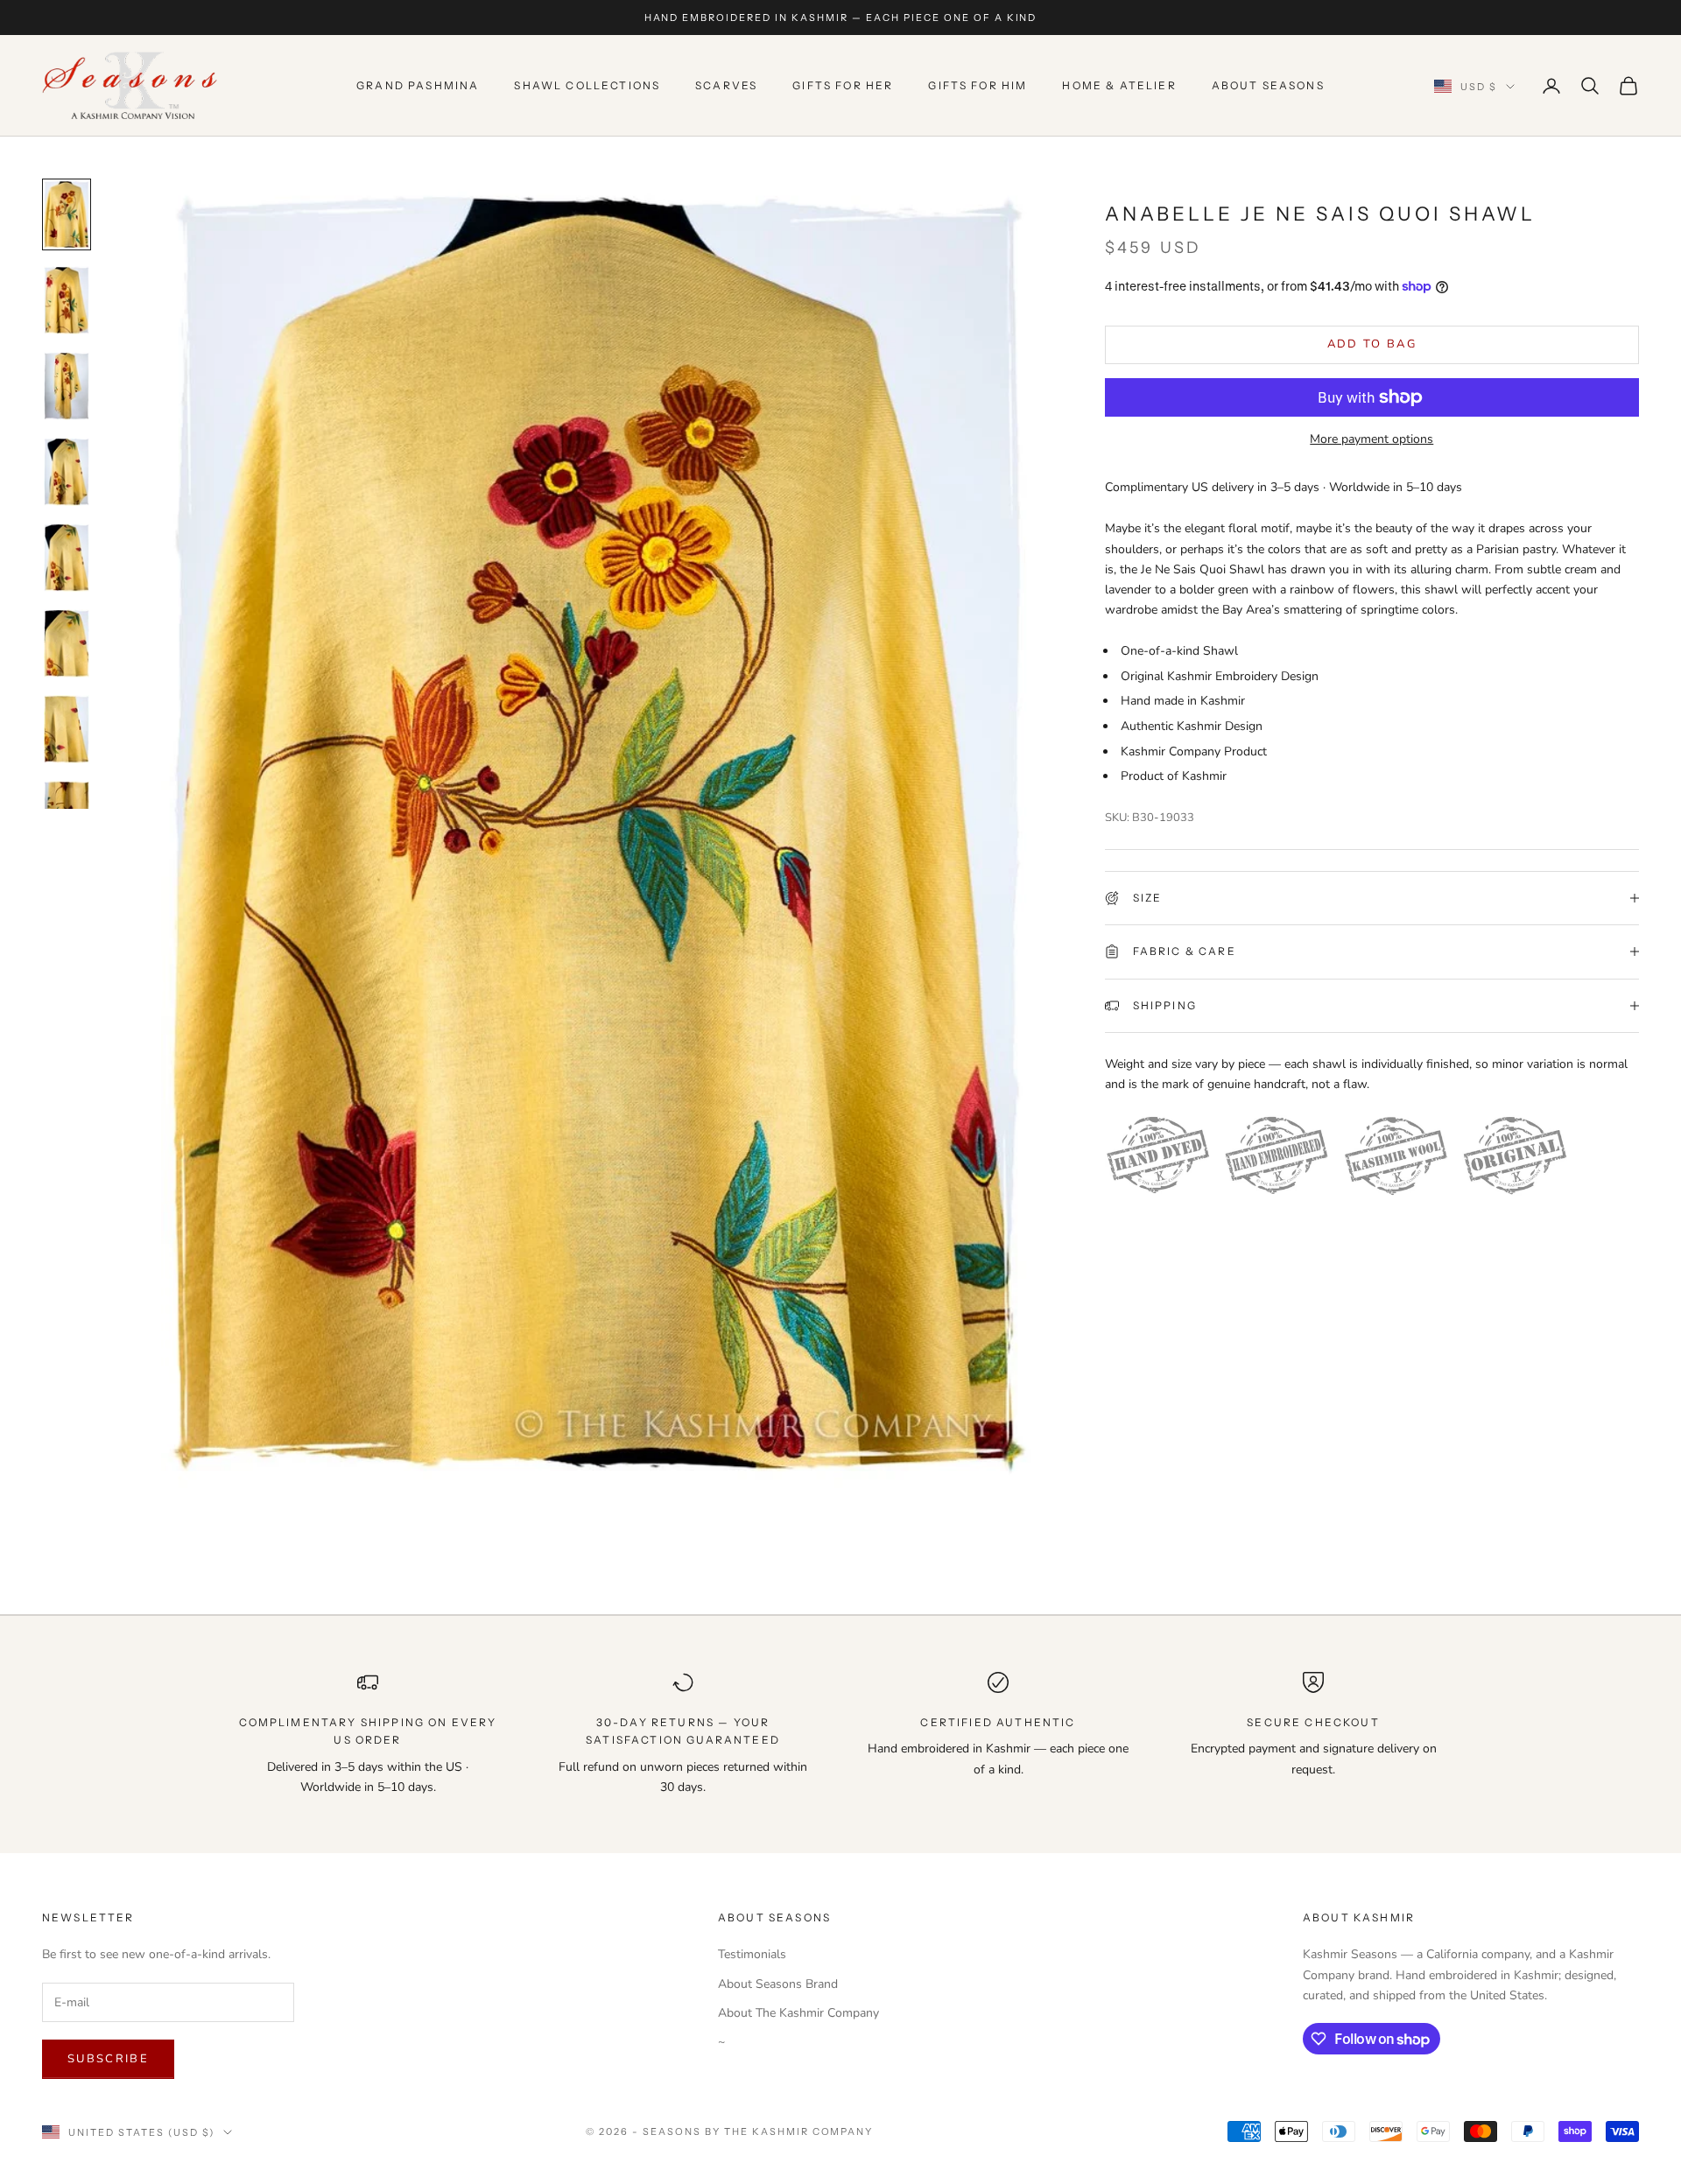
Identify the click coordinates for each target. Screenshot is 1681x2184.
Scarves (726, 85)
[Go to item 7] (67, 729)
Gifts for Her (843, 85)
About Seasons (1268, 85)
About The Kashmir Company (798, 2013)
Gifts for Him (978, 85)
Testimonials (752, 1954)
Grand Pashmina (418, 85)
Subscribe (108, 2059)
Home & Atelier (1119, 85)
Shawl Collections (587, 85)
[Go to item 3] (67, 386)
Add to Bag (1372, 344)
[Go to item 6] (67, 643)
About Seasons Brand (778, 1984)
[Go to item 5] (67, 558)
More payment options (1372, 439)
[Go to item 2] (67, 300)
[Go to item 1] (67, 214)
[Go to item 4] (67, 472)
